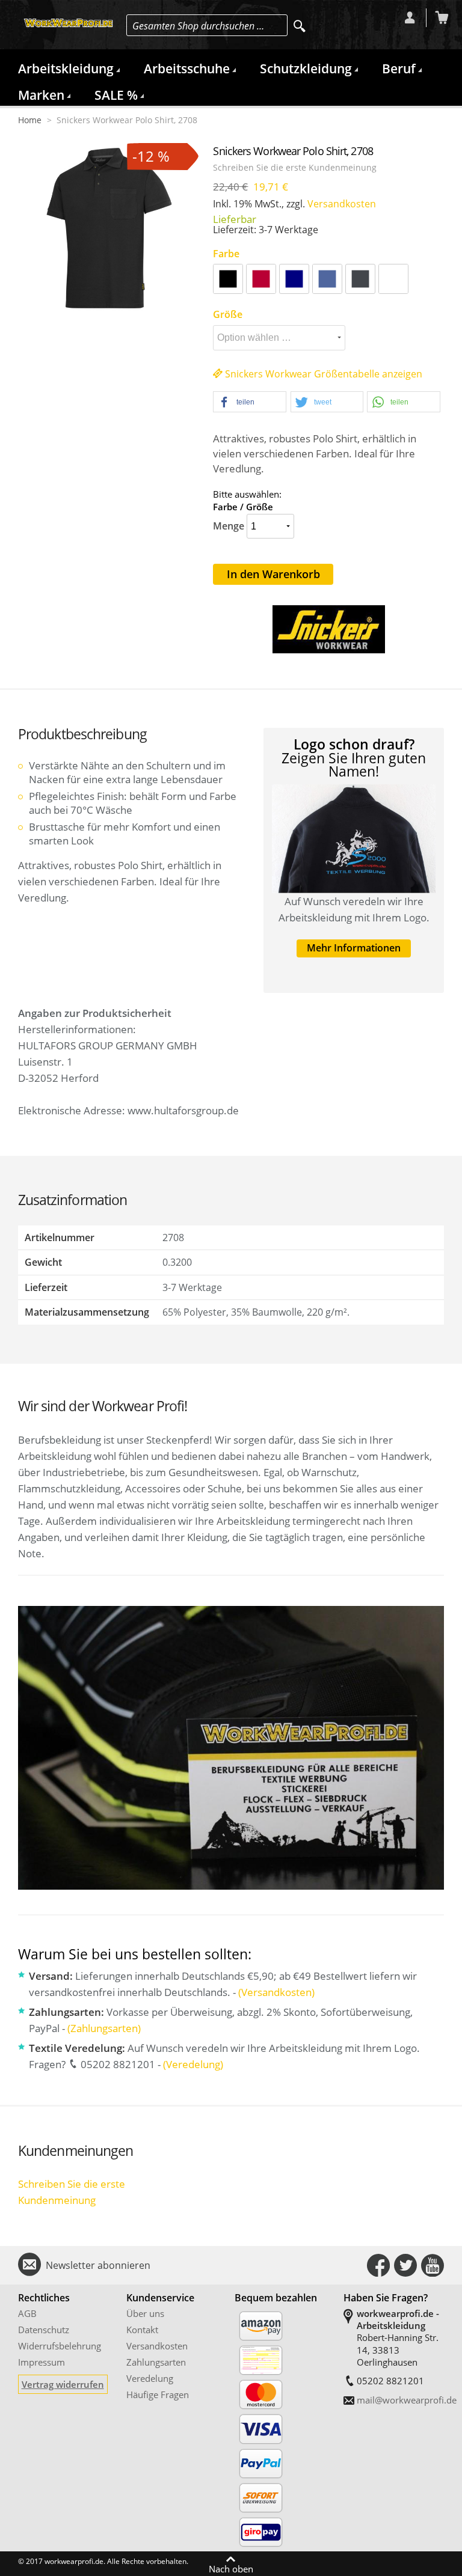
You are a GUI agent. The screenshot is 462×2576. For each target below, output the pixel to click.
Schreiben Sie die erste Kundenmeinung (295, 168)
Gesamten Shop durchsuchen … (198, 26)
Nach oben (231, 2568)
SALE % (116, 95)
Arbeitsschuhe (187, 69)
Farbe (226, 254)
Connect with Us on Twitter (405, 2265)
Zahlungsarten (156, 2362)
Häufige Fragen (158, 2394)
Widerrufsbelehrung (60, 2346)
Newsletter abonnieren (98, 2265)
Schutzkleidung (306, 69)
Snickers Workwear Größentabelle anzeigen (322, 374)
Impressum (42, 2362)
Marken (41, 95)
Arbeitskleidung (66, 69)
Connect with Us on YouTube (433, 2265)
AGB (27, 2313)
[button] (250, 402)
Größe (228, 314)
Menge (229, 526)
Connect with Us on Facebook (378, 2265)
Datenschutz (44, 2330)
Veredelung (150, 2378)
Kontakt (142, 2330)
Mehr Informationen (354, 948)
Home (30, 120)
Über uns (145, 2313)
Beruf (399, 69)
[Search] (300, 26)
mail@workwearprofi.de (407, 2400)
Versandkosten (342, 204)
